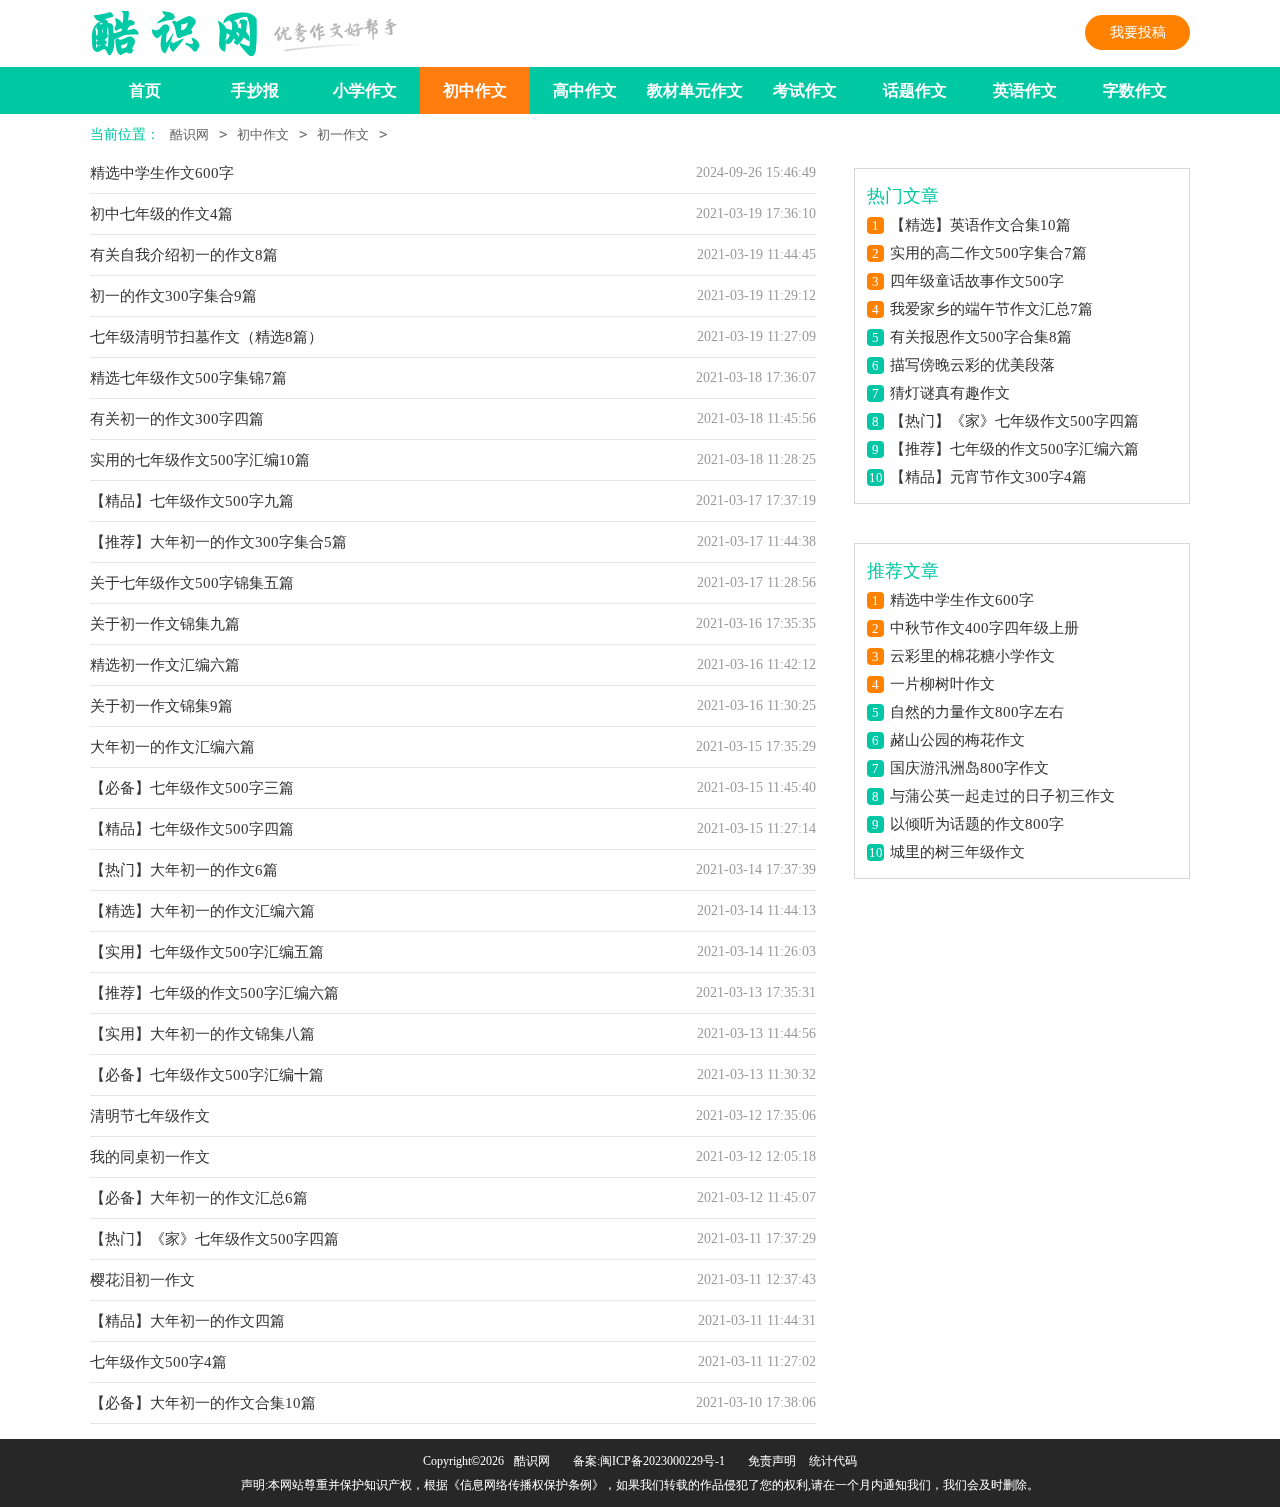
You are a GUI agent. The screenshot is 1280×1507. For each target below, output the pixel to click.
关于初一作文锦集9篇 (161, 706)
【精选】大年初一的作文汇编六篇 (202, 911)
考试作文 (805, 90)
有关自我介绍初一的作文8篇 (184, 255)
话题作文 (915, 90)
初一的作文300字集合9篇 (173, 296)
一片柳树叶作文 (942, 684)
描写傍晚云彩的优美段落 (972, 365)
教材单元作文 (695, 90)
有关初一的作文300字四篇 (177, 419)
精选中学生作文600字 (162, 173)
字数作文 (1135, 90)
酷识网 (189, 134)
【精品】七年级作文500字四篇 (192, 829)
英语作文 (1025, 90)
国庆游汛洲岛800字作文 (969, 768)
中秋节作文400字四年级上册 (984, 628)
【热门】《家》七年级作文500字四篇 (214, 1239)
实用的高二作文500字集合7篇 (988, 253)
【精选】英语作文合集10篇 (980, 225)
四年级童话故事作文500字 (977, 281)
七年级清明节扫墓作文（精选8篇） (206, 337)
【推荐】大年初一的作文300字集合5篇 (218, 542)
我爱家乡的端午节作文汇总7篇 (991, 309)
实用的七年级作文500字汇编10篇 (200, 460)
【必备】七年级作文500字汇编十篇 (207, 1075)
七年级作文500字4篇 (158, 1362)
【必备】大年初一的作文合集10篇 (203, 1403)
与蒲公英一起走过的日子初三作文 (1002, 796)
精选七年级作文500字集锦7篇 (188, 378)
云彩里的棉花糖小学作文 (972, 656)
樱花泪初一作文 (142, 1280)
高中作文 (585, 90)
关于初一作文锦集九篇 (165, 624)
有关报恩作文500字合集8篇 (981, 337)
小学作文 (365, 90)
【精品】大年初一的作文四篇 (187, 1321)
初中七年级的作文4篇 (161, 214)
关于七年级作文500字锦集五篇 (192, 583)
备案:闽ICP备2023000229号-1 (649, 1461)
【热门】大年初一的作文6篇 (184, 870)
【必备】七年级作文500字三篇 (192, 788)
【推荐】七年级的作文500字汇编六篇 (214, 993)
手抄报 (255, 90)
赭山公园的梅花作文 (957, 740)
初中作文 (475, 90)
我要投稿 (1138, 32)
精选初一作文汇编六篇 (165, 665)
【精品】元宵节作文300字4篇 (988, 477)
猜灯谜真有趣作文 (950, 393)
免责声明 (772, 1461)
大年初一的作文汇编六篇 (172, 747)
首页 (145, 90)
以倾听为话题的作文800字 (977, 824)
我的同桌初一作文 (150, 1157)
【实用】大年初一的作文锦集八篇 (202, 1034)
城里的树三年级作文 (957, 852)
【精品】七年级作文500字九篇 (192, 501)
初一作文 (343, 134)
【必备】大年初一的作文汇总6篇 (199, 1198)
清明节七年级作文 (150, 1116)
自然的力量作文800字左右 (977, 712)
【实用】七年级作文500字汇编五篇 (207, 952)
